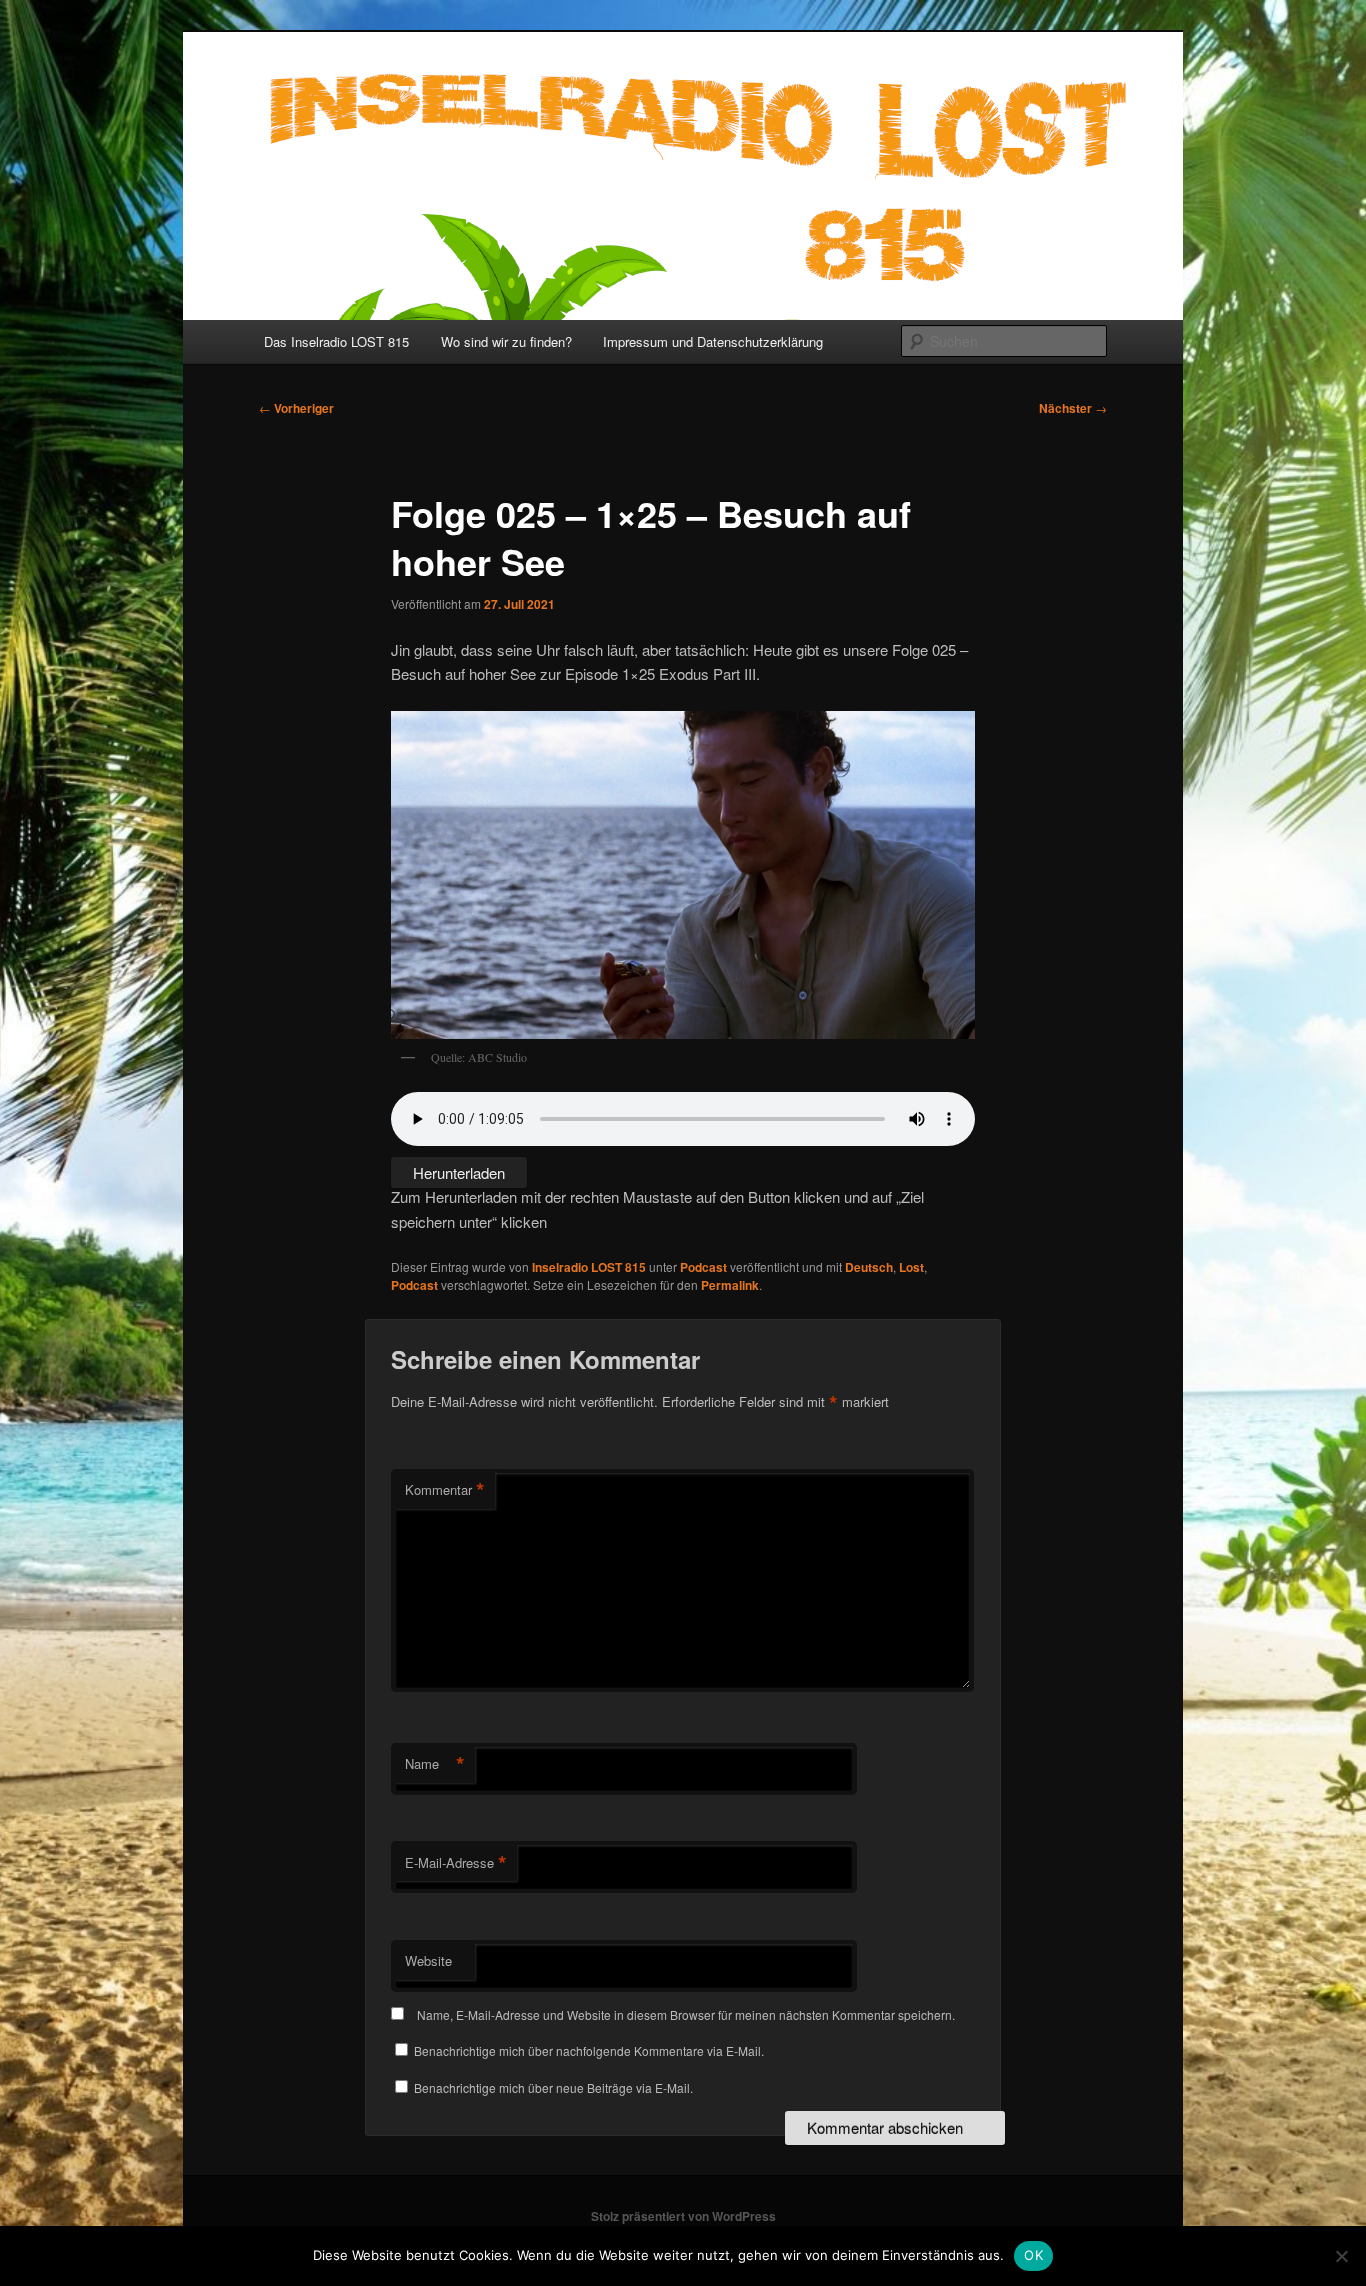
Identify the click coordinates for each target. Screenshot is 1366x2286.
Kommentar (445, 1490)
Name (435, 1764)
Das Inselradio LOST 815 (336, 341)
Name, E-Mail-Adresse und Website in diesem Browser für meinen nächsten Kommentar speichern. (686, 2014)
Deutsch (869, 1267)
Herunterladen (459, 1172)
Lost (911, 1267)
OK (1033, 2255)
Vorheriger (296, 408)
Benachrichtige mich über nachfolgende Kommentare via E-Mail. (589, 2050)
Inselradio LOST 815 (589, 1267)
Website (428, 1960)
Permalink (730, 1285)
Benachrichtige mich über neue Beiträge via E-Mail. (553, 2087)
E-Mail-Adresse (456, 1863)
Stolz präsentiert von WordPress (683, 2216)
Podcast (703, 1267)
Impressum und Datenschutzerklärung (713, 341)
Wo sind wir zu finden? (506, 341)
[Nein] (1341, 2256)
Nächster (1073, 408)
